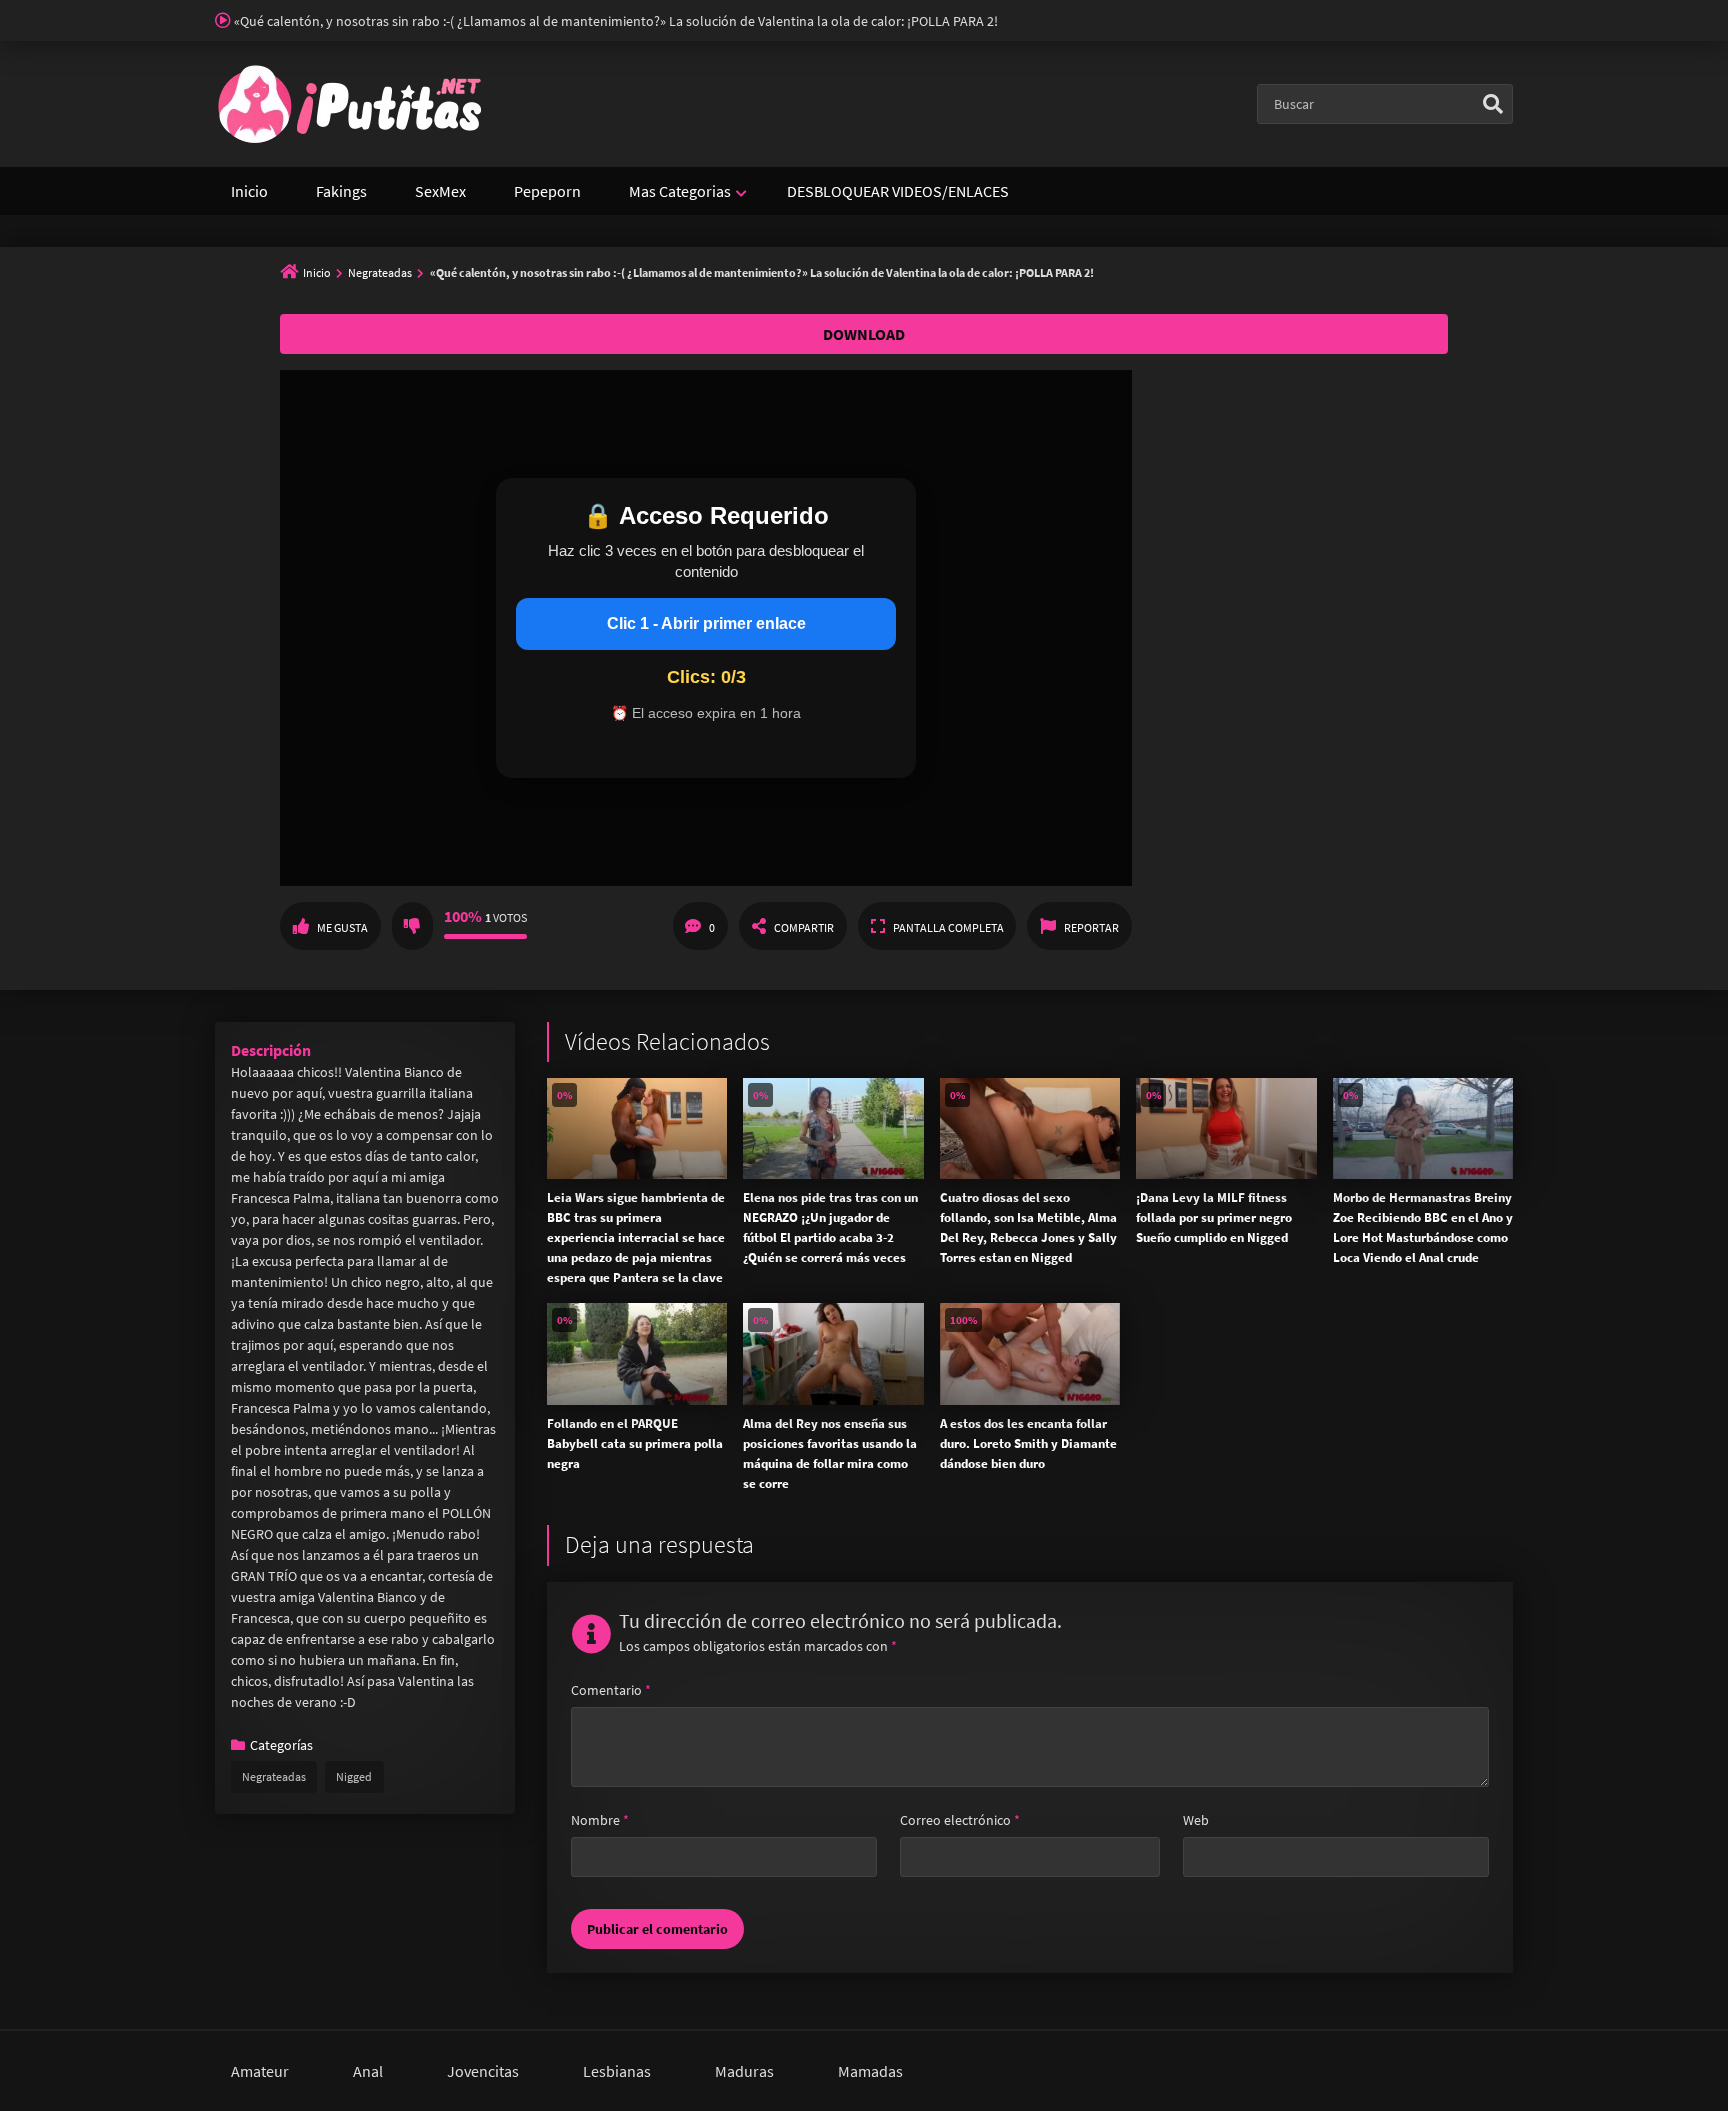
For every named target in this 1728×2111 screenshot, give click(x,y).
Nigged (354, 1776)
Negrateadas (380, 272)
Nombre (600, 1820)
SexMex (440, 191)
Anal (368, 2071)
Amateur (260, 2071)
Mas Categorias (680, 191)
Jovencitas (483, 2071)
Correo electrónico (960, 1820)
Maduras (744, 2071)
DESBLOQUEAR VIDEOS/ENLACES (898, 191)
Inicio (249, 191)
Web (1196, 1820)
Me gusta (342, 927)
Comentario (611, 1690)
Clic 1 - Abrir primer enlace (706, 623)
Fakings (341, 191)
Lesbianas (617, 2071)
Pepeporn (547, 191)
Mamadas (870, 2071)
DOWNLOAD (864, 334)
